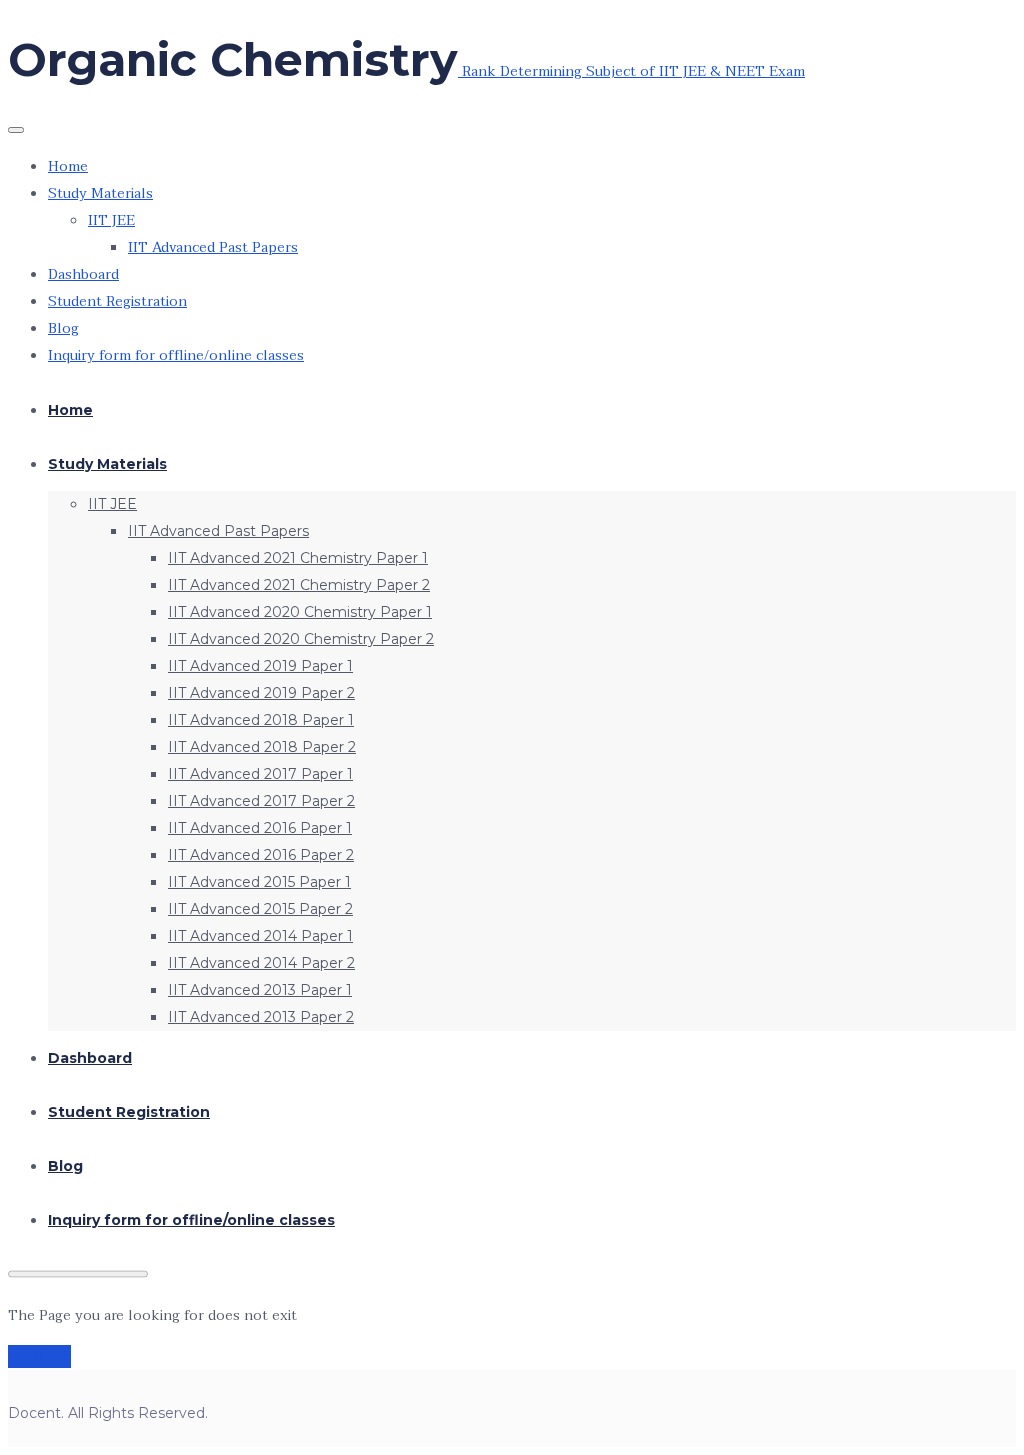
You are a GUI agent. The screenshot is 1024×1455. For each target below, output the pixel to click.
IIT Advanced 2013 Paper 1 (260, 990)
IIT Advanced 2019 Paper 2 (261, 693)
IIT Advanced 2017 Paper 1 (260, 774)
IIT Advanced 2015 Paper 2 (260, 909)
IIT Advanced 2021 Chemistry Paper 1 (298, 558)
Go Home (39, 1356)
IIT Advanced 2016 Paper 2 (261, 855)
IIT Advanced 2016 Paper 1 (260, 828)
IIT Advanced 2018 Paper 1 (261, 720)
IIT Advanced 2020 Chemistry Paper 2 (301, 639)
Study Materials (100, 193)
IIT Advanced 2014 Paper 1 (260, 936)
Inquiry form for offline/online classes (176, 355)
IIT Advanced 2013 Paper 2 (261, 1017)
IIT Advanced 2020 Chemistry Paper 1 (300, 612)
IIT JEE (111, 220)
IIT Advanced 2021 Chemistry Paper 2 (299, 585)
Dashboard (83, 274)
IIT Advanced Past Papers (213, 247)
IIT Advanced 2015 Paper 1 (259, 882)
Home (68, 166)
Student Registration (117, 301)
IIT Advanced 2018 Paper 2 (262, 747)
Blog (63, 328)
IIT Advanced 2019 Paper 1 (260, 666)
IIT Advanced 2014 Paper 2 (261, 963)
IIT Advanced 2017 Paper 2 (261, 801)
